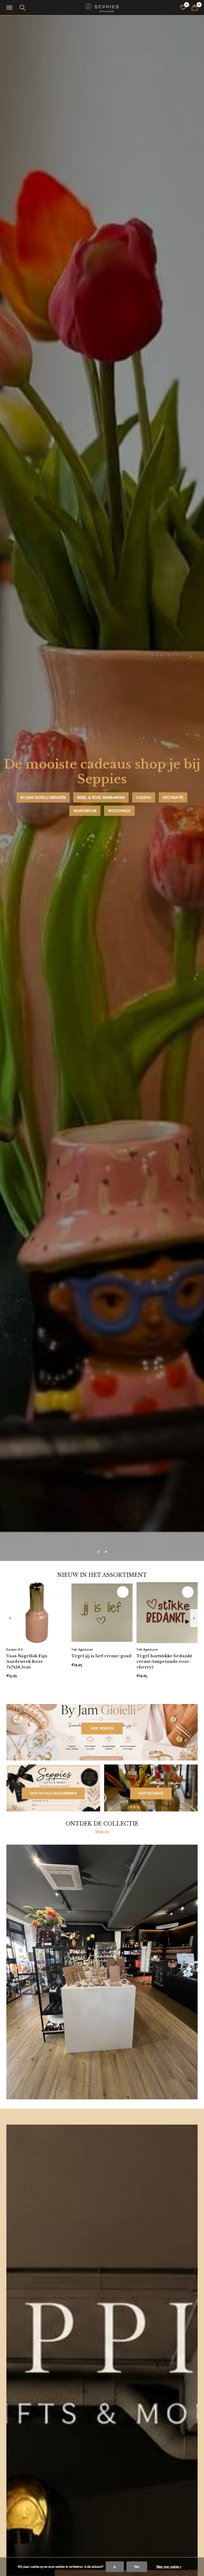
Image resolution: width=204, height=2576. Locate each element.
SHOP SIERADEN (102, 1728)
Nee (137, 2567)
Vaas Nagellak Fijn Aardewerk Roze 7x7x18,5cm (27, 1661)
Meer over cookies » (169, 2567)
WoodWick (119, 811)
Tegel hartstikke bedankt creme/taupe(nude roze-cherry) (164, 1661)
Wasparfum (85, 811)
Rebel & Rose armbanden (101, 797)
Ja (115, 2567)
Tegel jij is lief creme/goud (101, 1656)
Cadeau (144, 797)
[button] (10, 8)
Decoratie (173, 797)
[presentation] (10, 1618)
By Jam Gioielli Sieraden (43, 797)
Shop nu (102, 1831)
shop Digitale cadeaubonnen (53, 1793)
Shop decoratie (151, 1793)
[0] (195, 7)
